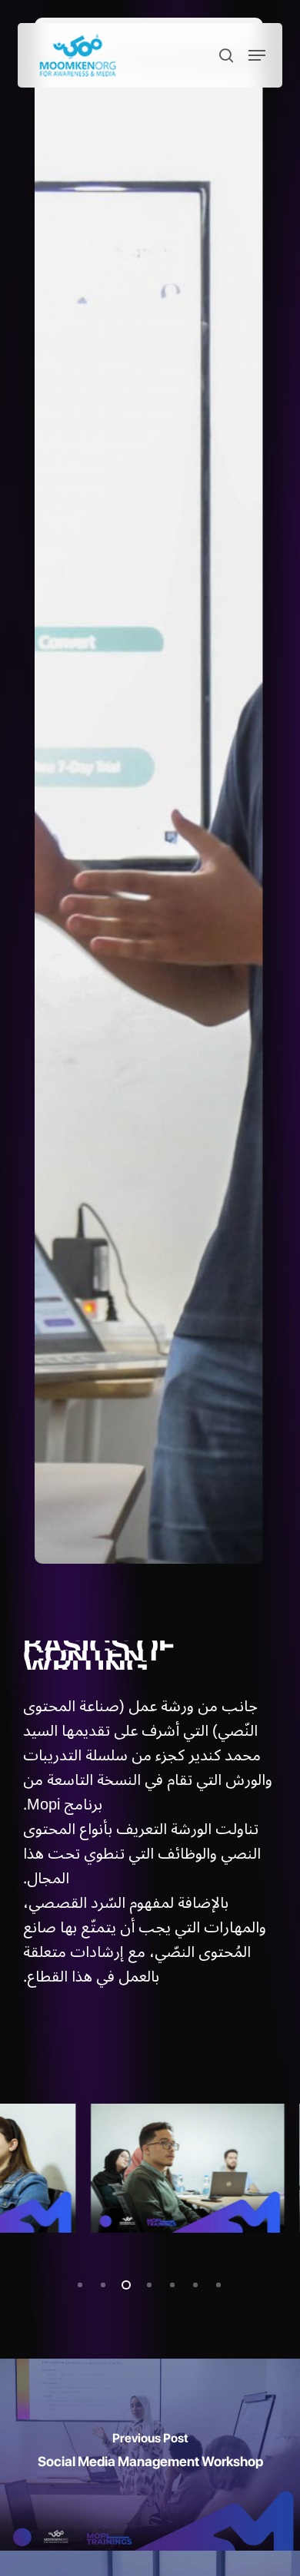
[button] (257, 55)
